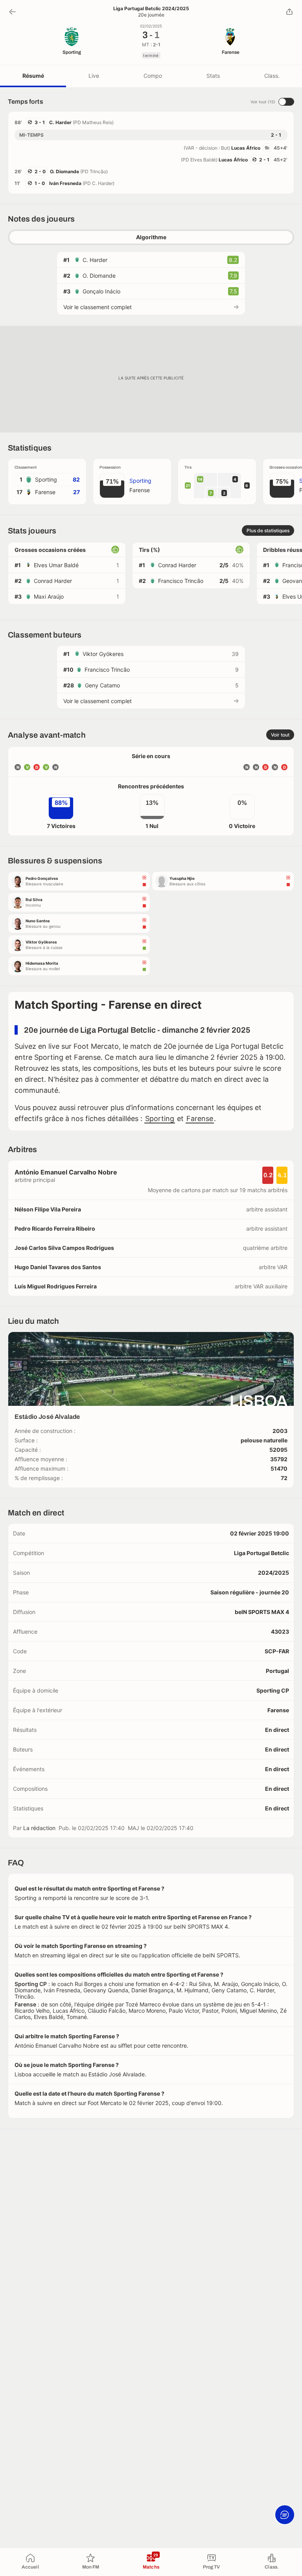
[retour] (13, 12)
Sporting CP (273, 1690)
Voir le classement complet (98, 307)
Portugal (277, 1671)
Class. (272, 76)
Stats (213, 76)
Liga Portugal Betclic (261, 1553)
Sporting (160, 1119)
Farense (200, 1119)
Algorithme (151, 237)
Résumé (33, 76)
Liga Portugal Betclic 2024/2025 (151, 9)
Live (94, 76)
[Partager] (289, 12)
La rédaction (39, 1828)
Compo (153, 76)
